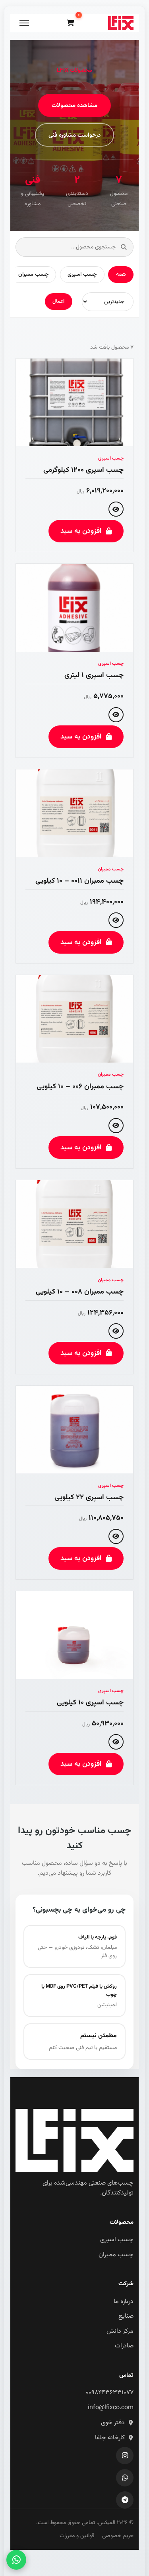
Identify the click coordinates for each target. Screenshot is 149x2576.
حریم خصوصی (118, 2536)
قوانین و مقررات (77, 2536)
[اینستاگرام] (125, 2456)
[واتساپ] (125, 2478)
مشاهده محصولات (74, 105)
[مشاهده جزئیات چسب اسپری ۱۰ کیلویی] (116, 1742)
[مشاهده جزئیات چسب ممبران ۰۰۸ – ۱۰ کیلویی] (116, 1331)
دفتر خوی (113, 2423)
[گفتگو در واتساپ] (16, 2560)
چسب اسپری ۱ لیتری (94, 675)
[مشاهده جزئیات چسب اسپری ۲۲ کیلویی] (116, 1536)
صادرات (124, 2346)
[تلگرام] (125, 2500)
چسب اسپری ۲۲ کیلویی (89, 1497)
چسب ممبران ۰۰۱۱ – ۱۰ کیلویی (79, 881)
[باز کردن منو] (24, 23)
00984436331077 (110, 2393)
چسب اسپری (82, 274)
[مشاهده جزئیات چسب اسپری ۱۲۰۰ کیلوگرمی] (116, 509)
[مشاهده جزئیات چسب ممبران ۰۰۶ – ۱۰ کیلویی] (116, 1126)
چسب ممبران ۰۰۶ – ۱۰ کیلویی (80, 1087)
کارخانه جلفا (110, 2438)
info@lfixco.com (111, 2408)
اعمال (58, 301)
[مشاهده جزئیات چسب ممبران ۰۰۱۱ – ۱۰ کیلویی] (116, 920)
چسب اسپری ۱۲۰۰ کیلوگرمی (83, 470)
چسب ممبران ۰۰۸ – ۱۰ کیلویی (80, 1292)
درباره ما (124, 2302)
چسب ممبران (33, 274)
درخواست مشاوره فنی (74, 135)
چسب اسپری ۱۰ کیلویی (90, 1703)
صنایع (126, 2316)
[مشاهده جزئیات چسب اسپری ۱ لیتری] (116, 715)
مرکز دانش (120, 2331)
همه (121, 274)
